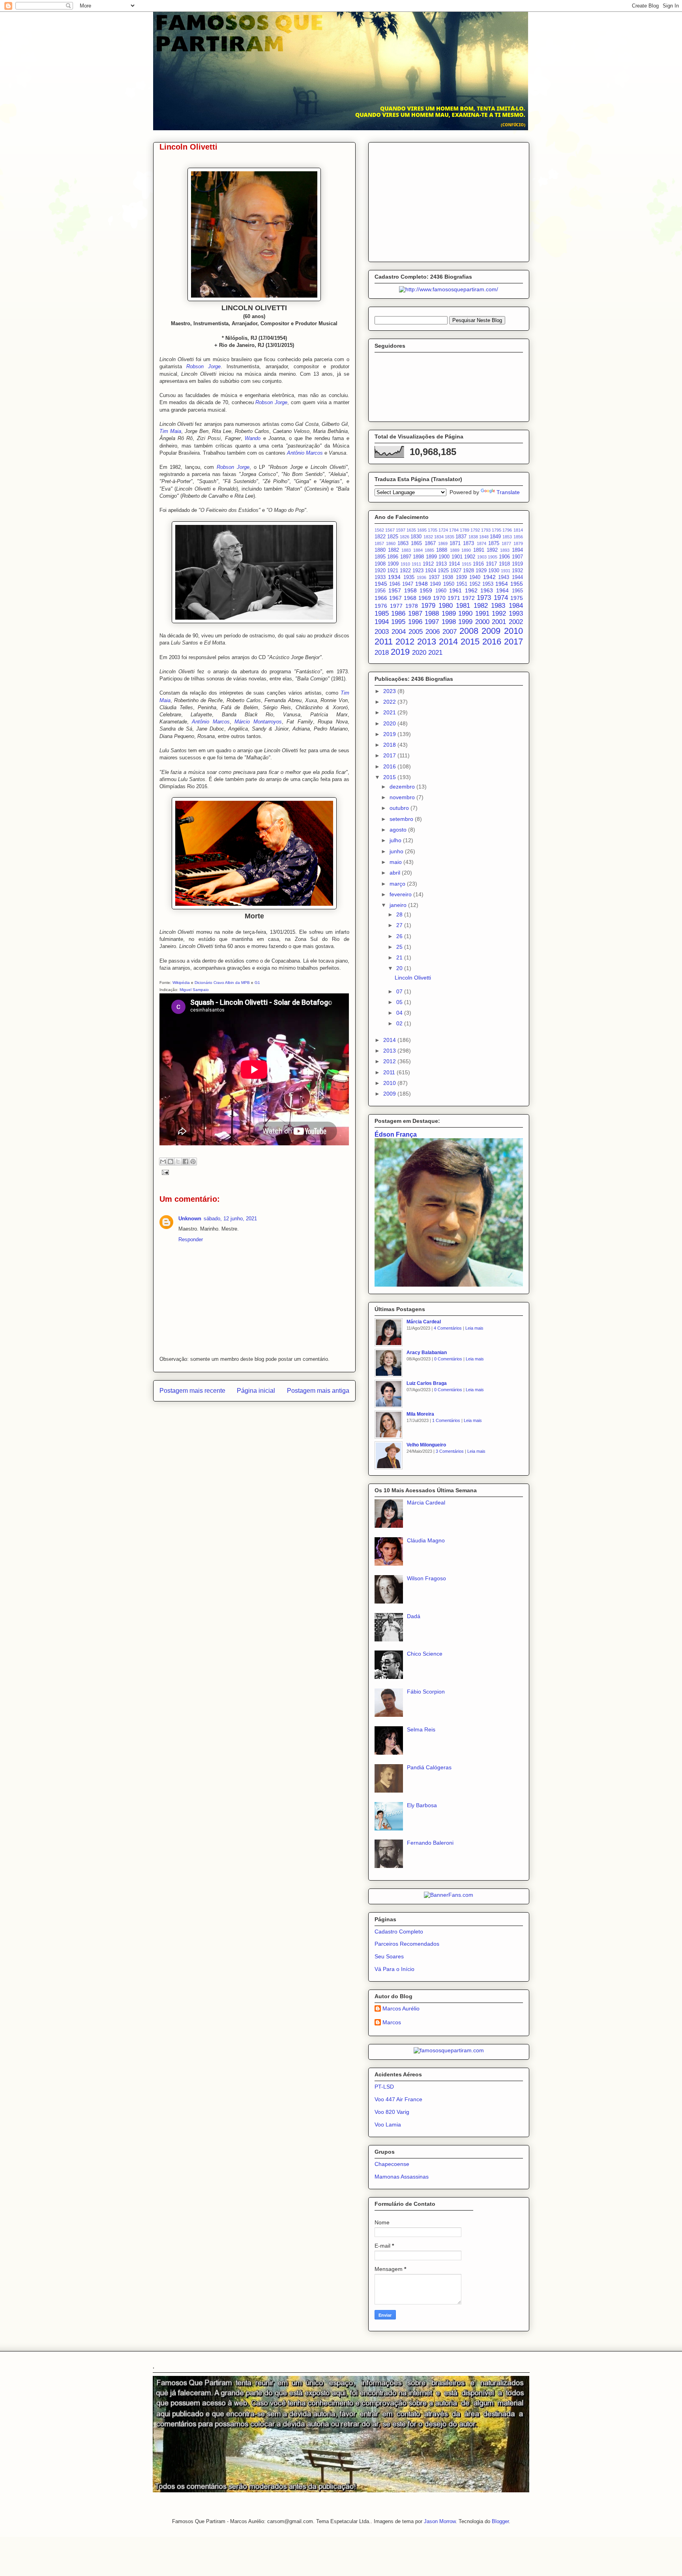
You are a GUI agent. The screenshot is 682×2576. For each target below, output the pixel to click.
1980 (446, 606)
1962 (471, 590)
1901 (457, 557)
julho (396, 840)
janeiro (399, 905)
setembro (402, 819)
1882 (393, 550)
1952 (475, 584)
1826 (405, 537)
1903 (482, 557)
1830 (416, 537)
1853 (507, 537)
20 (400, 968)
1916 (478, 564)
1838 (473, 537)
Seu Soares (389, 1956)
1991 (482, 614)
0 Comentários (448, 1359)
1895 (380, 557)
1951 (462, 584)
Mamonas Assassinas (402, 2177)
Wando (253, 438)
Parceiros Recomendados (407, 1944)
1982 (481, 606)
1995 (398, 622)
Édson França (396, 1134)
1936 (422, 577)
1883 (406, 550)
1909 (393, 564)
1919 (517, 564)
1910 (405, 564)
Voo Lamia (388, 2124)
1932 (517, 571)
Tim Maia (170, 431)
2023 (390, 691)
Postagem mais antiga (318, 1391)
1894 (517, 550)
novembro (403, 797)
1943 (504, 577)
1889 (455, 550)
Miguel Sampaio (194, 990)
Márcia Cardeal (424, 1322)
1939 (461, 577)
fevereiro (401, 894)
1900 (444, 557)
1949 (435, 584)
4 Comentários (448, 1328)
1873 (468, 543)
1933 (380, 577)
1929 (481, 571)
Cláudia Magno (426, 1540)
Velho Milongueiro (426, 1445)
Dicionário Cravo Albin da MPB (222, 983)
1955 (517, 584)
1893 (505, 550)
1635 (411, 530)
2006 (433, 632)
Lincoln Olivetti (413, 978)
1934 (394, 577)
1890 (466, 550)
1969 (425, 598)
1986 (398, 614)
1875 (494, 543)
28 (400, 914)
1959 (426, 590)
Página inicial (256, 1391)
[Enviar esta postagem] (164, 1172)
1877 (506, 543)
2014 (448, 642)
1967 (395, 598)
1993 (516, 614)
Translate (508, 492)
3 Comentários (450, 1451)
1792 (475, 530)
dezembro (403, 787)
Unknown (190, 1219)
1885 (429, 550)
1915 (467, 564)
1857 (379, 543)
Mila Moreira (420, 1414)
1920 (380, 571)
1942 (489, 577)
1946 (395, 584)
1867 (430, 543)
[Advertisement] (449, 200)
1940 (475, 577)
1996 (415, 622)
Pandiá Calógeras (429, 1767)
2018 (382, 653)
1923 (418, 571)
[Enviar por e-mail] (163, 1162)
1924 (431, 571)
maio (396, 862)
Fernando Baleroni (430, 1843)
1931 (506, 571)
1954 (502, 584)
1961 (455, 590)
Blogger (500, 2521)
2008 (469, 631)
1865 (416, 543)
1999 (465, 622)
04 (400, 1013)
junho (397, 851)
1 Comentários (446, 1420)
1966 (381, 598)
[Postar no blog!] (170, 1162)
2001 (499, 622)
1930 (494, 571)
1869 (443, 543)
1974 (501, 598)
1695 (422, 530)
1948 (422, 584)
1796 (507, 530)
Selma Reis (421, 1729)
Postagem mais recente (192, 1391)
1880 (380, 550)
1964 (502, 590)
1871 (455, 543)
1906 (504, 557)
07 (400, 991)
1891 (479, 550)
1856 (518, 537)
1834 (439, 537)
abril (396, 873)
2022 (390, 702)
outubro (400, 808)
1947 (408, 584)
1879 (518, 543)
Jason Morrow (440, 2521)
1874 (482, 543)
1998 (449, 622)
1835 (450, 537)
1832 (428, 537)
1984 (516, 606)
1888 (442, 550)
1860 (391, 543)
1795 (497, 530)
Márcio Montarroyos (258, 722)
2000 (482, 622)
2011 (384, 642)
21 (400, 957)
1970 (439, 598)
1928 (468, 571)
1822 (380, 537)
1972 (468, 598)
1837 (461, 537)
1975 (517, 598)
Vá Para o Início (394, 1969)
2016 (492, 642)
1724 (443, 530)
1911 (416, 564)
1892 (492, 550)
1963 (487, 590)
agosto (399, 830)
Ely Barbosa (422, 1805)
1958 (410, 590)
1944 (517, 577)
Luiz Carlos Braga (427, 1383)
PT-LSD (384, 2087)
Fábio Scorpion (426, 1692)
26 (400, 936)
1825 (393, 537)
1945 (381, 584)
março (398, 884)
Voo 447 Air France (398, 2099)
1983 (498, 606)
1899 (431, 557)
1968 (410, 598)
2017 (513, 642)
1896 (393, 557)
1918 (504, 564)
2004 (399, 632)
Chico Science (425, 1654)
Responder (191, 1239)
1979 (428, 606)
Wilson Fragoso (426, 1578)
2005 (416, 632)
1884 (418, 550)
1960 (441, 591)
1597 (401, 530)
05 (400, 1002)
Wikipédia (181, 983)
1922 (405, 571)
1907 (517, 557)
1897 (406, 557)
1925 (443, 571)
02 (400, 1023)
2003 (382, 632)
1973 (484, 598)
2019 (400, 652)
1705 (433, 530)
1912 (428, 564)
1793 (486, 530)
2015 (470, 642)
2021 (435, 653)
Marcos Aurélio (401, 2008)
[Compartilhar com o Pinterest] (193, 1162)
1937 (434, 577)
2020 (419, 653)
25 (400, 947)
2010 (513, 631)
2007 (450, 632)
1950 (449, 584)
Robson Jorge (203, 366)
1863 (403, 543)
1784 (454, 530)
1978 (412, 606)
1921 (393, 571)
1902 (470, 557)
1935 (409, 577)
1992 (499, 614)
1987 (415, 614)
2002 (516, 622)
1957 (395, 590)
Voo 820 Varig (392, 2112)
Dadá (414, 1616)
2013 (427, 642)
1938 (448, 577)
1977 (396, 606)
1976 (381, 606)
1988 (432, 614)
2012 (405, 642)
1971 (454, 598)
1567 (390, 530)
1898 (418, 557)
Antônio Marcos (305, 453)
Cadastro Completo (399, 1932)
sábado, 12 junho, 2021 (230, 1219)
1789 (465, 530)
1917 (491, 564)
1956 (380, 591)
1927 (456, 571)
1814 (518, 530)
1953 (488, 584)
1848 (484, 537)
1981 (463, 606)
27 (400, 925)
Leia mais (474, 1328)
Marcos (392, 2022)
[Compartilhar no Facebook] (185, 1162)
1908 (380, 564)
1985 (382, 614)
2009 (491, 631)
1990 (465, 614)
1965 (517, 591)
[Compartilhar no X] (178, 1162)
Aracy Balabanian (427, 1353)
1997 (432, 622)
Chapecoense (392, 2164)
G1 (257, 983)
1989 (449, 614)
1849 (495, 537)
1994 (382, 622)
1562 (379, 530)
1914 (454, 564)
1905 (493, 557)
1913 (441, 564)
